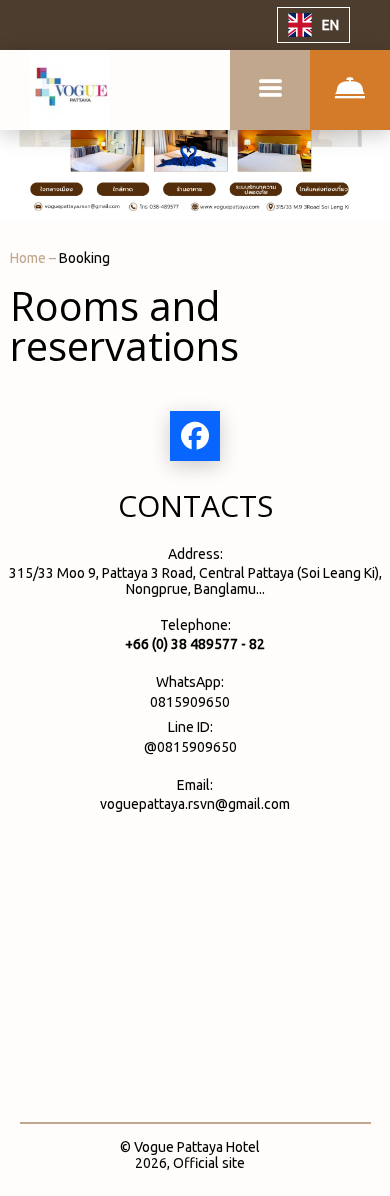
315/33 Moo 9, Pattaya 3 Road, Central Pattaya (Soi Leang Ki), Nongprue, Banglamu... (195, 581)
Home (29, 258)
